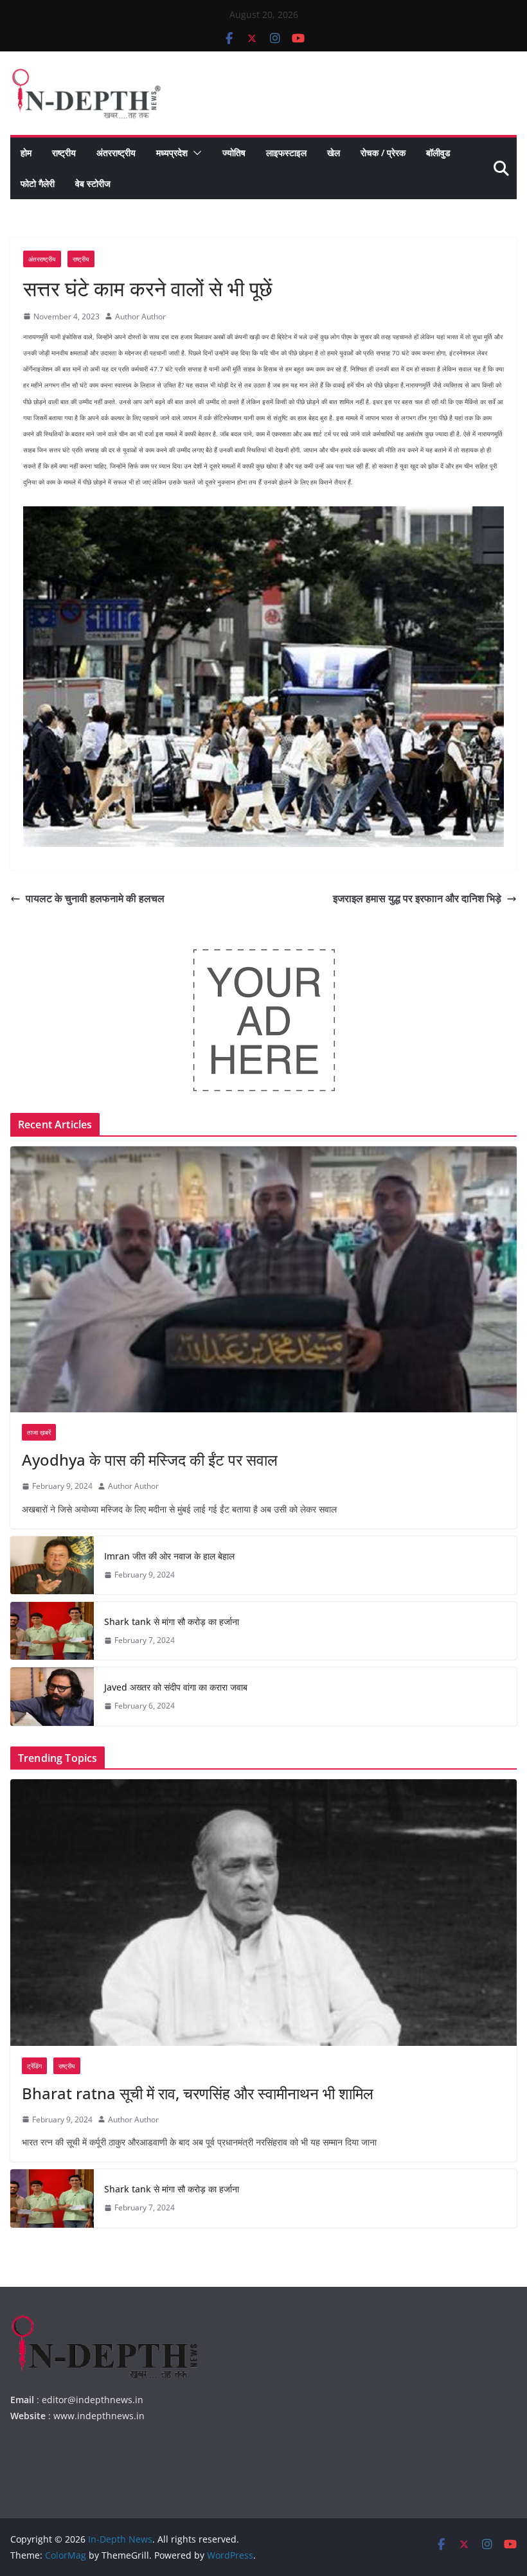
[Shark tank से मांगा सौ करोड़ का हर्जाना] (52, 1631)
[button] (195, 153)
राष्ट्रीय (64, 153)
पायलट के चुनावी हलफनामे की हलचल (95, 898)
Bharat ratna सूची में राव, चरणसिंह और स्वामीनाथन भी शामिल (198, 2093)
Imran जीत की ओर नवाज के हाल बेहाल (169, 1556)
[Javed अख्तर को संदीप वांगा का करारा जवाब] (52, 1696)
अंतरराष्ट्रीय (116, 153)
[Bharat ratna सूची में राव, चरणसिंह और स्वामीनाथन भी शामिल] (263, 1912)
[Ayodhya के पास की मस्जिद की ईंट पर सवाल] (263, 1279)
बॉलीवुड (438, 153)
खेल (334, 153)
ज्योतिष (234, 153)
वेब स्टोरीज (93, 183)
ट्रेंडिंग (34, 2066)
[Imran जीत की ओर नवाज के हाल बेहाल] (52, 1565)
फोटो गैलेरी (38, 183)
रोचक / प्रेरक (383, 153)
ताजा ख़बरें (39, 1432)
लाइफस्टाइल (286, 153)
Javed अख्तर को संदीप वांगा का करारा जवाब (176, 1687)
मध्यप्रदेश (172, 153)
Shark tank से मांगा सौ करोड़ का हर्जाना (172, 1621)
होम (26, 153)
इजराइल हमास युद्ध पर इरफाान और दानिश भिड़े (417, 898)
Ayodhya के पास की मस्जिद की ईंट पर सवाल (150, 1460)
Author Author (140, 316)
